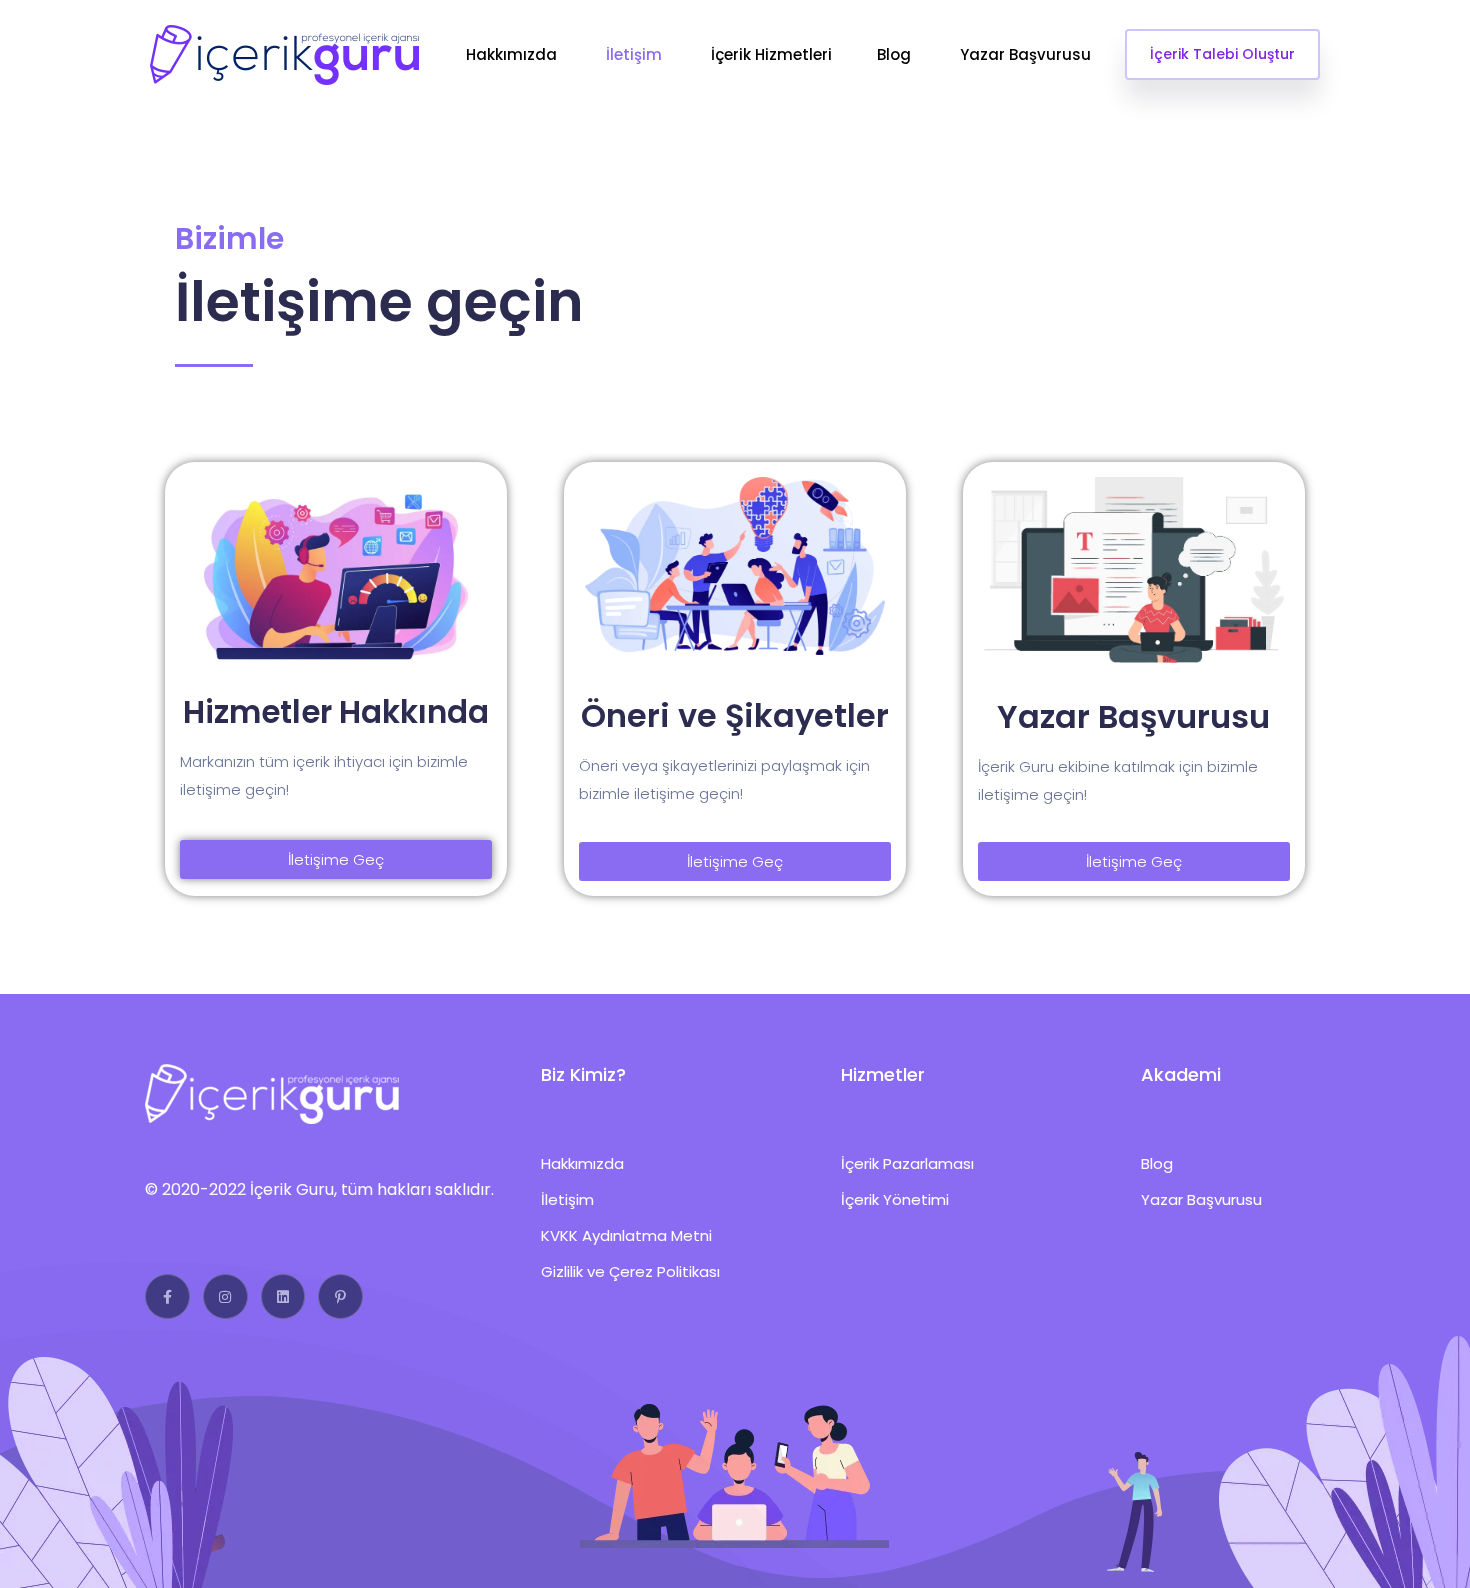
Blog (896, 54)
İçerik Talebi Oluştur (1222, 54)
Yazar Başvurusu (1027, 54)
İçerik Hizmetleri (771, 54)
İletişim (636, 54)
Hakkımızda (513, 54)
